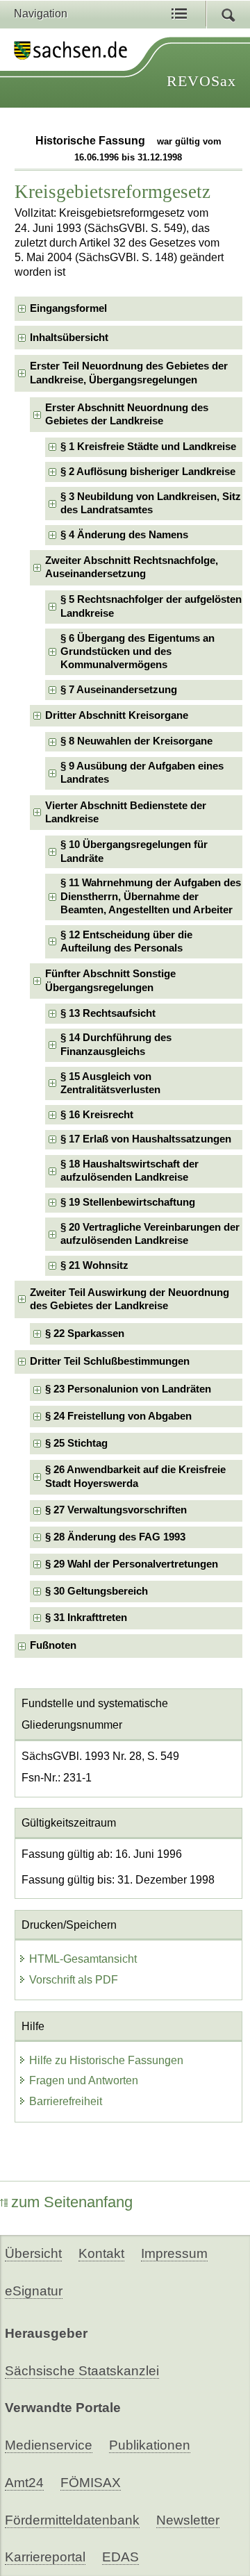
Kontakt (101, 2253)
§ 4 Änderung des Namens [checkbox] (124, 535)
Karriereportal (45, 2557)
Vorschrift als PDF (74, 1980)
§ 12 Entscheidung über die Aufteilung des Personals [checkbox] (126, 941)
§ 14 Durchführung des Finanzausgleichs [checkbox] (116, 1044)
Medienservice (49, 2445)
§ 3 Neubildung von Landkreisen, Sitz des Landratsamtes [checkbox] (151, 503)
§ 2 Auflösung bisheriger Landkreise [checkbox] (148, 472)
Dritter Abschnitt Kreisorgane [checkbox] (117, 715)
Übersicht (33, 2253)
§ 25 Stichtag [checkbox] (76, 1443)
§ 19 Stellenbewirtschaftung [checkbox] (128, 1202)
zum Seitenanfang (72, 2202)
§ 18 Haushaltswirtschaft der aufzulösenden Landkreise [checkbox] (130, 1171)
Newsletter (188, 2520)
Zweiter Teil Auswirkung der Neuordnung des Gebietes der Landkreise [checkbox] (130, 1299)
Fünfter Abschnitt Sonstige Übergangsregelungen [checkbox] (110, 980)
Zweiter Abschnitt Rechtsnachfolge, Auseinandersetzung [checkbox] (132, 567)
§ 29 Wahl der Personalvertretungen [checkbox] (132, 1564)
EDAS (120, 2557)
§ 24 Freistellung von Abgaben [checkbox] (118, 1416)
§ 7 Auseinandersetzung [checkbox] (119, 690)
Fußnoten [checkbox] (53, 1645)
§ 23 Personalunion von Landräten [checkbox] (128, 1389)
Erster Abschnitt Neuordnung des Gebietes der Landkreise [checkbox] (127, 414)
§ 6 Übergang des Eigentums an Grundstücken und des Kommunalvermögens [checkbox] (137, 652)
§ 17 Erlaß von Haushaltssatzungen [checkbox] (146, 1139)
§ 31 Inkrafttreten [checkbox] (86, 1618)
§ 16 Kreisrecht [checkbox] (97, 1115)
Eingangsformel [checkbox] (68, 308)
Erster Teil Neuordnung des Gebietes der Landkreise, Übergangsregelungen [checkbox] (129, 373)
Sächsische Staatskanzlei (82, 2371)
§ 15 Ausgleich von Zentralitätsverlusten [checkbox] (110, 1083)
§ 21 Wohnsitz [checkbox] (94, 1265)
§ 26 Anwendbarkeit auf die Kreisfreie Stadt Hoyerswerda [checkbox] (135, 1476)
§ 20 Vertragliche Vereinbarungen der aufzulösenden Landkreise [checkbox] (150, 1234)
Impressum (174, 2253)
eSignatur (34, 2291)
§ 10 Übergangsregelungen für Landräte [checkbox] (134, 851)
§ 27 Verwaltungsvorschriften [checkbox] (116, 1510)
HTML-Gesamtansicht (83, 1959)
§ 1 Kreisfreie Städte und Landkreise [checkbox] (148, 447)
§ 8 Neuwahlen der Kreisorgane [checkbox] (136, 741)
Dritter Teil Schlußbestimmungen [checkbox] (110, 1361)
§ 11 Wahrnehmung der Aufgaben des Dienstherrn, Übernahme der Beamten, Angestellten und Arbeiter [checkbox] (151, 896)
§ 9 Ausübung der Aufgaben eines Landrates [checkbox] (142, 773)
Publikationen (150, 2445)
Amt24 (24, 2483)
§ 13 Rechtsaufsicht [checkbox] (108, 1013)
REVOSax (201, 81)
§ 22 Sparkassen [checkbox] (85, 1333)
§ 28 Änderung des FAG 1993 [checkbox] (115, 1537)
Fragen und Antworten (84, 2080)
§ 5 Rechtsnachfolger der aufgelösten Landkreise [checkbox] (151, 606)
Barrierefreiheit (66, 2101)
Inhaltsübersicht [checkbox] (69, 338)
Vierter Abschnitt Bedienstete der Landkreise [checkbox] (126, 812)
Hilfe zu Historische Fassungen (106, 2060)
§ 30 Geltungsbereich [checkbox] (97, 1591)
